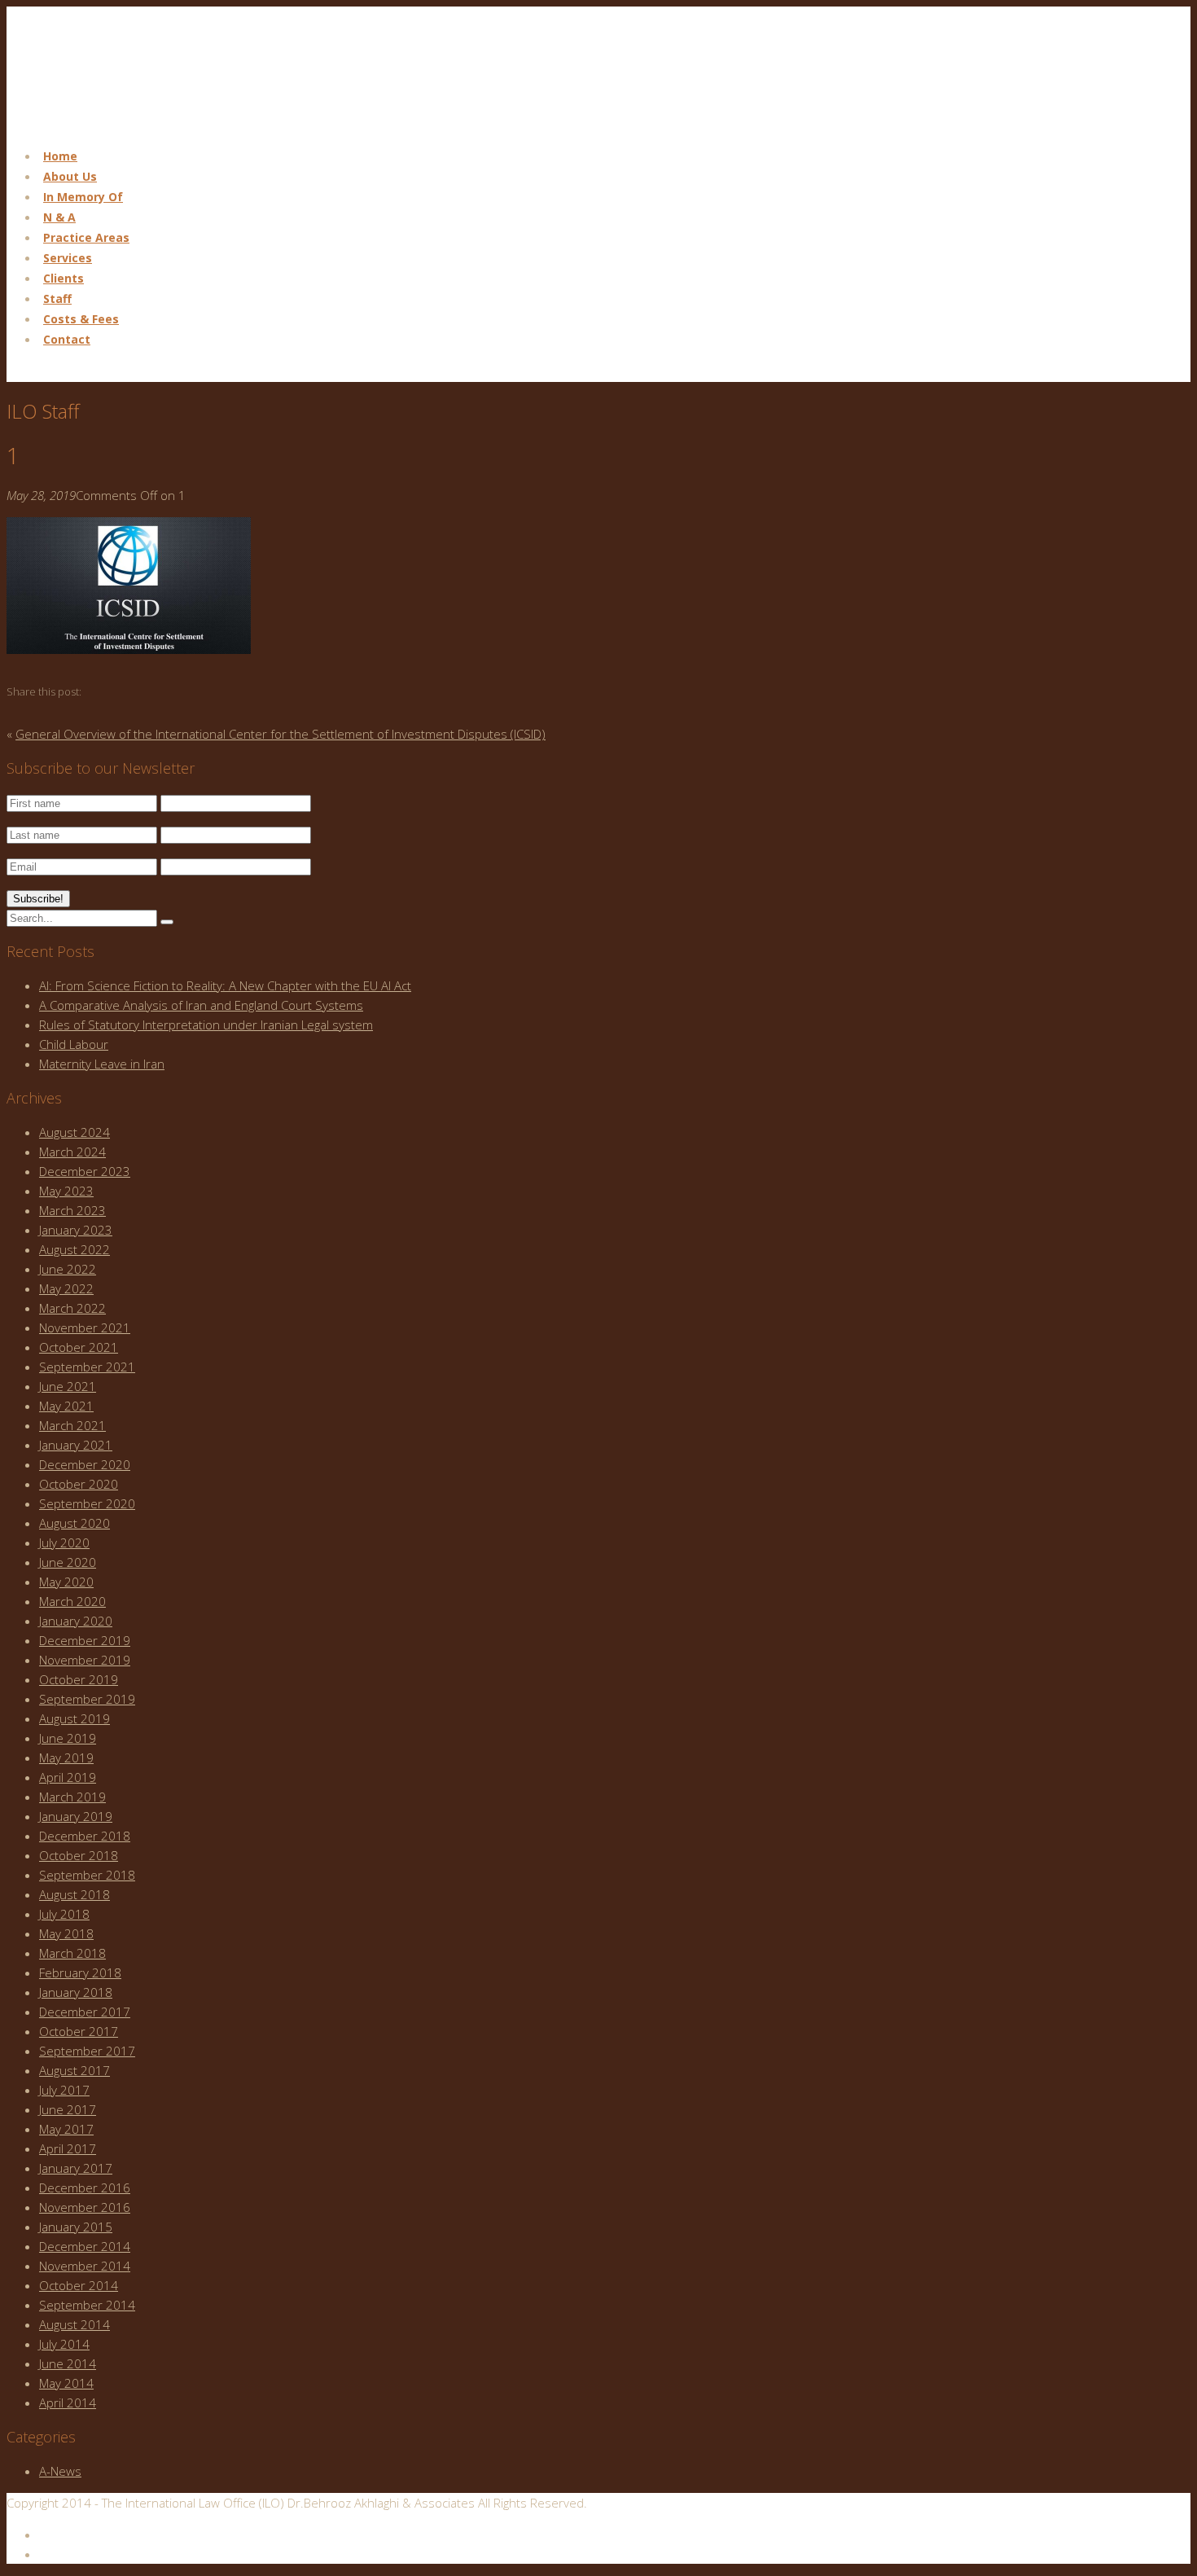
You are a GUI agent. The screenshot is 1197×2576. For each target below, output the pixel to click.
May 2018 (66, 1933)
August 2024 (75, 1132)
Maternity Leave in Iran (102, 1064)
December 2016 (85, 2188)
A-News (60, 2471)
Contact (67, 339)
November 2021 (85, 1327)
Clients (64, 278)
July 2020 (64, 1543)
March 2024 (72, 1152)
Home (60, 156)
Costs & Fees (81, 319)
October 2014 (79, 2285)
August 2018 (75, 1894)
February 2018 (80, 1973)
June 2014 (68, 2363)
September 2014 (87, 2305)
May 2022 (66, 1288)
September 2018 (87, 1875)
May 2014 (66, 2383)
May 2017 (66, 2129)
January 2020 (76, 1621)
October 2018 (79, 1855)
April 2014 (68, 2403)
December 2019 (85, 1640)
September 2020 (87, 1503)
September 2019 (87, 1699)
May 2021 (66, 1406)
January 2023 (76, 1230)
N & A (59, 217)
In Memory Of (83, 197)
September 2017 (87, 2051)
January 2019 (76, 1816)
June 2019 (68, 1738)
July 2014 (64, 2344)
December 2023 (85, 1171)
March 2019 (72, 1797)
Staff (57, 298)
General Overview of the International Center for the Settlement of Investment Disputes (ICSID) (281, 734)
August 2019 (75, 1718)
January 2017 (76, 2168)
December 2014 (85, 2246)
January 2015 (76, 2227)
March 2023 (72, 1210)
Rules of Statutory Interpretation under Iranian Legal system (206, 1025)
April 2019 (68, 1777)
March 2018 (72, 1953)
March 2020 (72, 1601)
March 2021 (72, 1425)
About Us (70, 176)
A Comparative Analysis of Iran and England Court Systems (201, 1005)
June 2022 (68, 1269)
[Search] (167, 922)
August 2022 (75, 1249)
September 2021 (87, 1367)
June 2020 (68, 1562)
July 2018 (64, 1914)
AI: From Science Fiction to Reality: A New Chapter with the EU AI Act (225, 985)
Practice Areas (86, 237)
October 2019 (79, 1679)
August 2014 (75, 2324)
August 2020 (75, 1523)
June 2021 (68, 1386)
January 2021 (76, 1445)
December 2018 (85, 1836)
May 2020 (66, 1582)
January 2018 (76, 1992)
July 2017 (64, 2090)
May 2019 (66, 1758)
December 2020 (85, 1464)
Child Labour (74, 1044)
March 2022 (72, 1308)
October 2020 (79, 1484)
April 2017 (68, 2148)
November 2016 (85, 2207)
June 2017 (68, 2109)
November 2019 (85, 1660)
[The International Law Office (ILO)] (88, 124)
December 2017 (85, 2012)
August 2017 (75, 2070)
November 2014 (85, 2266)
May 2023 (66, 1191)
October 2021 (79, 1347)
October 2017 (79, 2031)
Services (68, 258)
